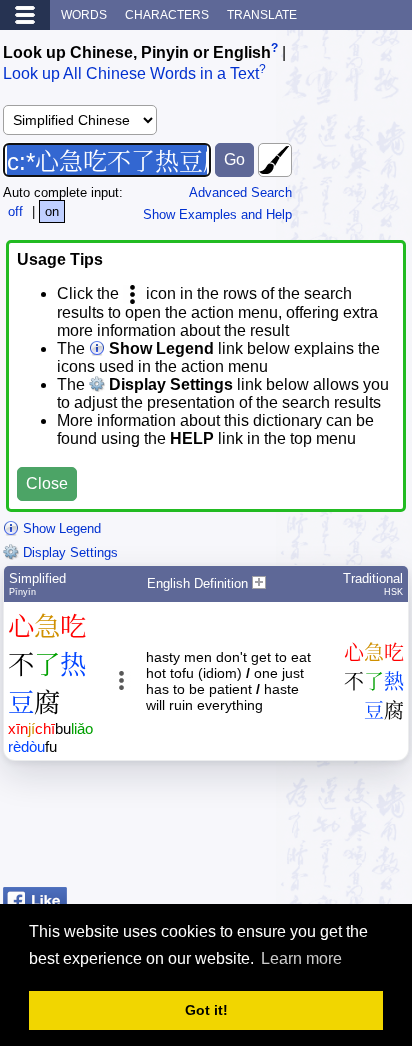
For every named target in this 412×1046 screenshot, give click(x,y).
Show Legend (60, 528)
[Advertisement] (249, 829)
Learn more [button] (301, 958)
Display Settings (68, 552)
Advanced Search (240, 192)
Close (47, 483)
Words (84, 15)
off (15, 211)
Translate (262, 15)
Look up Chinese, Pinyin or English (137, 52)
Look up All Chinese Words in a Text (131, 74)
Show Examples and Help (217, 214)
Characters (167, 15)
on (52, 211)
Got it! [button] (206, 1010)
